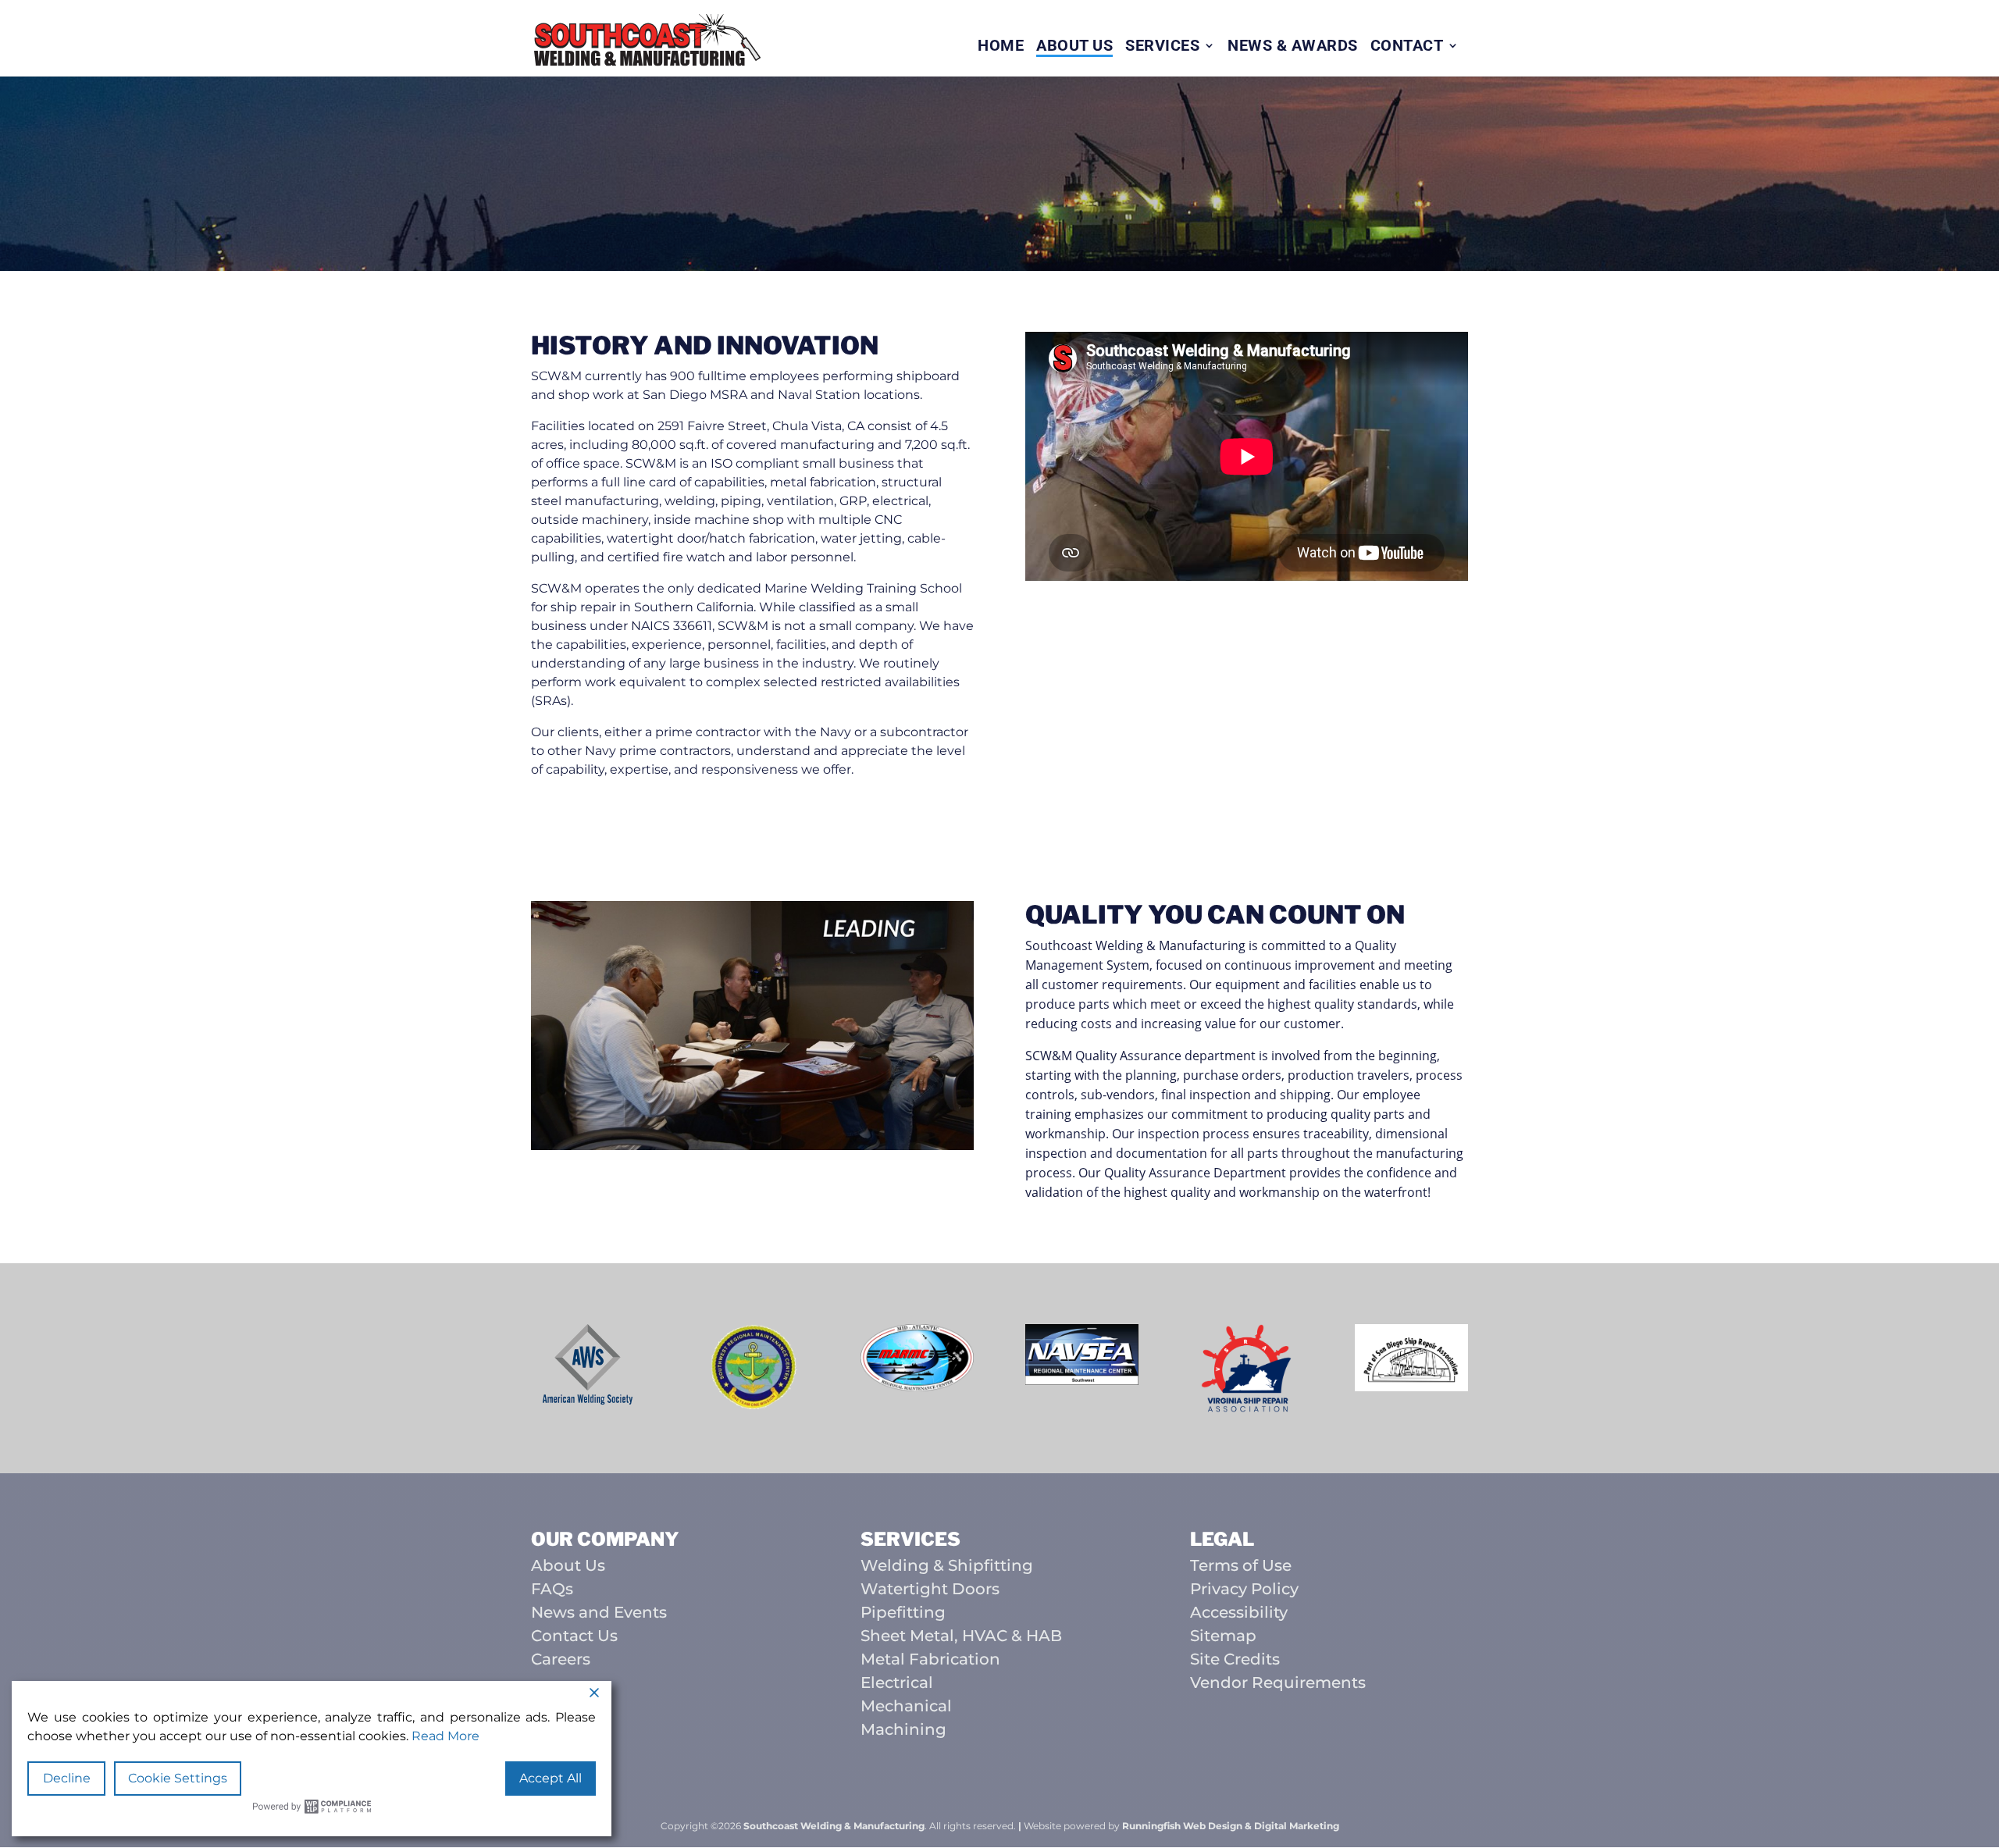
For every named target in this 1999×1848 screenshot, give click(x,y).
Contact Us (574, 1636)
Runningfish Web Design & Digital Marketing (1231, 1826)
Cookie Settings (178, 1778)
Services (1162, 47)
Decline (67, 1778)
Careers (561, 1659)
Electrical (897, 1682)
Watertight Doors (930, 1589)
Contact (1407, 47)
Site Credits (1235, 1659)
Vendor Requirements (1278, 1682)
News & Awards (1293, 47)
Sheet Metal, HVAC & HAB (961, 1636)
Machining (903, 1729)
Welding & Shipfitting (947, 1565)
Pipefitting (903, 1612)
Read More (445, 1736)
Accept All (551, 1778)
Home (1001, 47)
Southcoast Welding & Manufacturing (834, 1826)
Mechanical (906, 1706)
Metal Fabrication (930, 1659)
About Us (1074, 47)
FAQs (552, 1589)
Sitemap (1223, 1636)
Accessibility (1239, 1612)
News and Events (599, 1612)
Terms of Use (1241, 1565)
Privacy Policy (1244, 1589)
